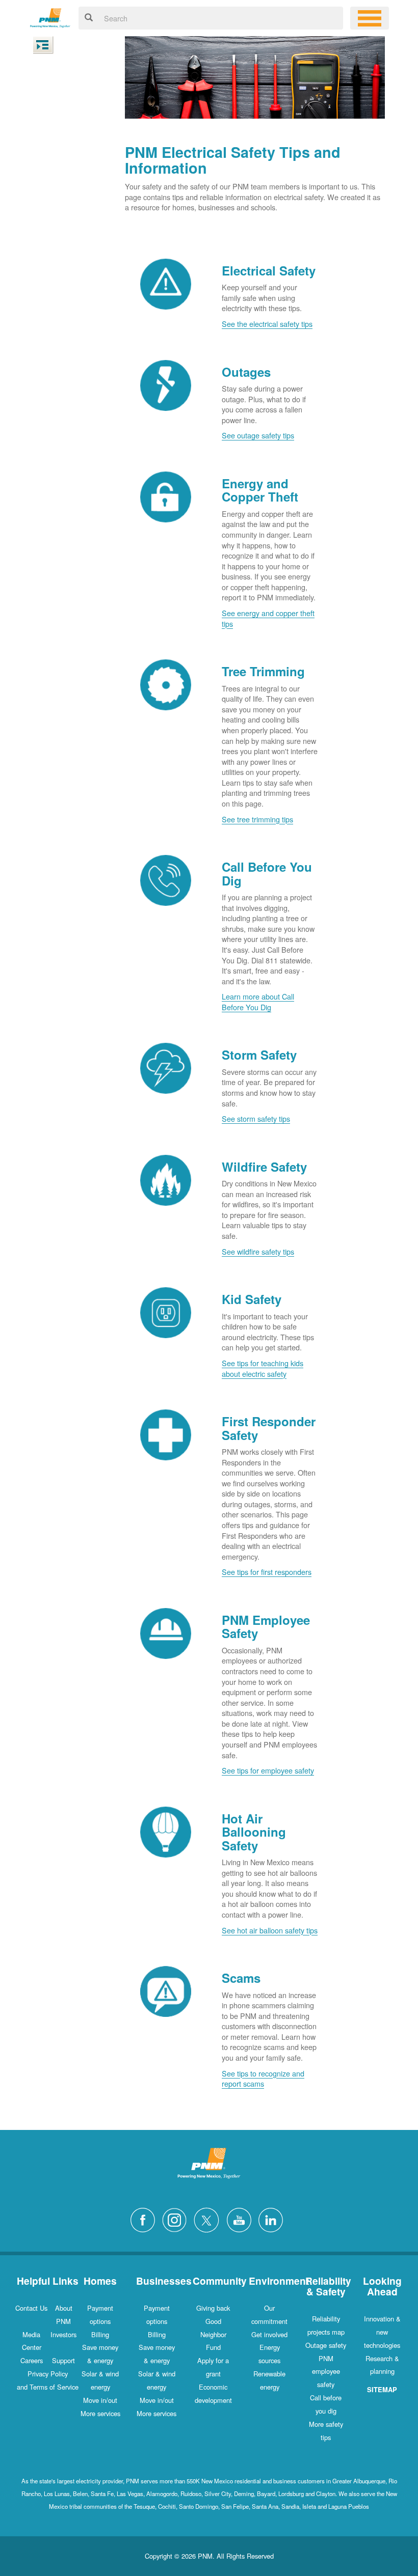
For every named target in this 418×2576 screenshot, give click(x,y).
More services (100, 2413)
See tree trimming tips (257, 819)
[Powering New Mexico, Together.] (50, 17)
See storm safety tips (256, 1118)
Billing (100, 2334)
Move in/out (100, 2400)
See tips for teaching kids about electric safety (263, 1368)
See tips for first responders (267, 1572)
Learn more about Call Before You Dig (258, 1002)
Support (63, 2360)
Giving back (213, 2308)
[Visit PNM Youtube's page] (242, 2219)
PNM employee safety (326, 2372)
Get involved (269, 2334)
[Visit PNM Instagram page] (177, 2219)
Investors (63, 2334)
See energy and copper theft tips (268, 618)
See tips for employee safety (268, 1770)
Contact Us (31, 2308)
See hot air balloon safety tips (270, 1930)
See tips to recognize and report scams (263, 2079)
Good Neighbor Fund (213, 2334)
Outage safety (326, 2345)
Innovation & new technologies (382, 2332)
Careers (32, 2360)
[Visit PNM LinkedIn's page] (273, 2219)
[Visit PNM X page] (209, 2219)
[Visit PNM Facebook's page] (145, 2219)
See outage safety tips (258, 435)
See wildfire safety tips (258, 1251)
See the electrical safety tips (267, 324)
